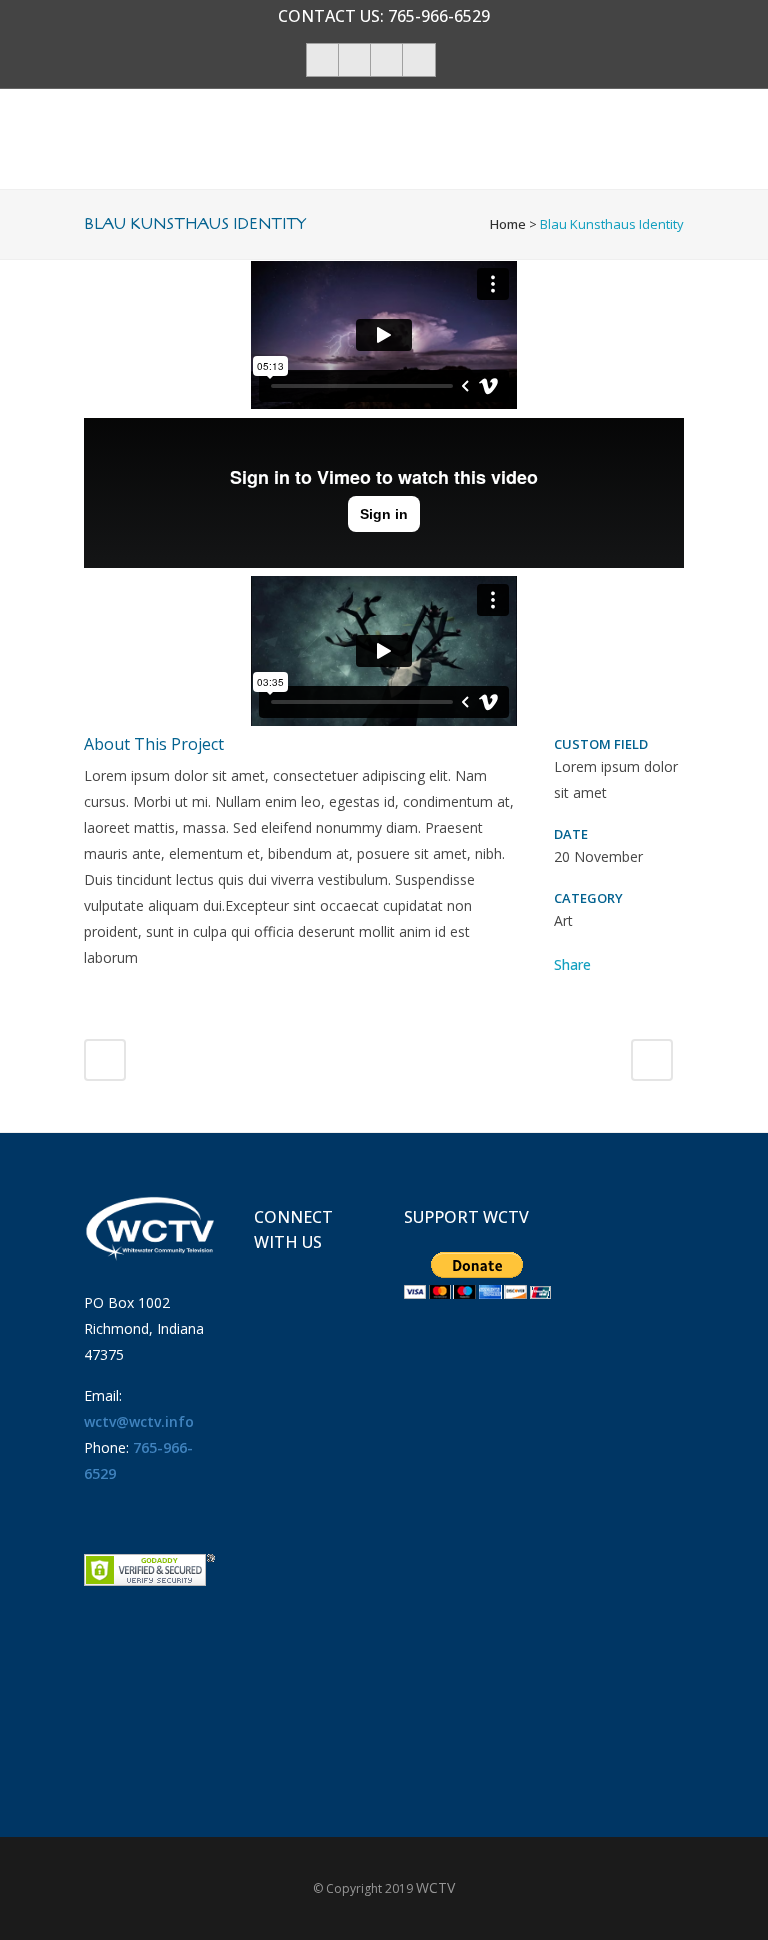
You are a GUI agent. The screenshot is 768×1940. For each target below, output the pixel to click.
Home (508, 224)
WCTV (435, 1887)
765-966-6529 (439, 16)
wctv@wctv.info (139, 1421)
